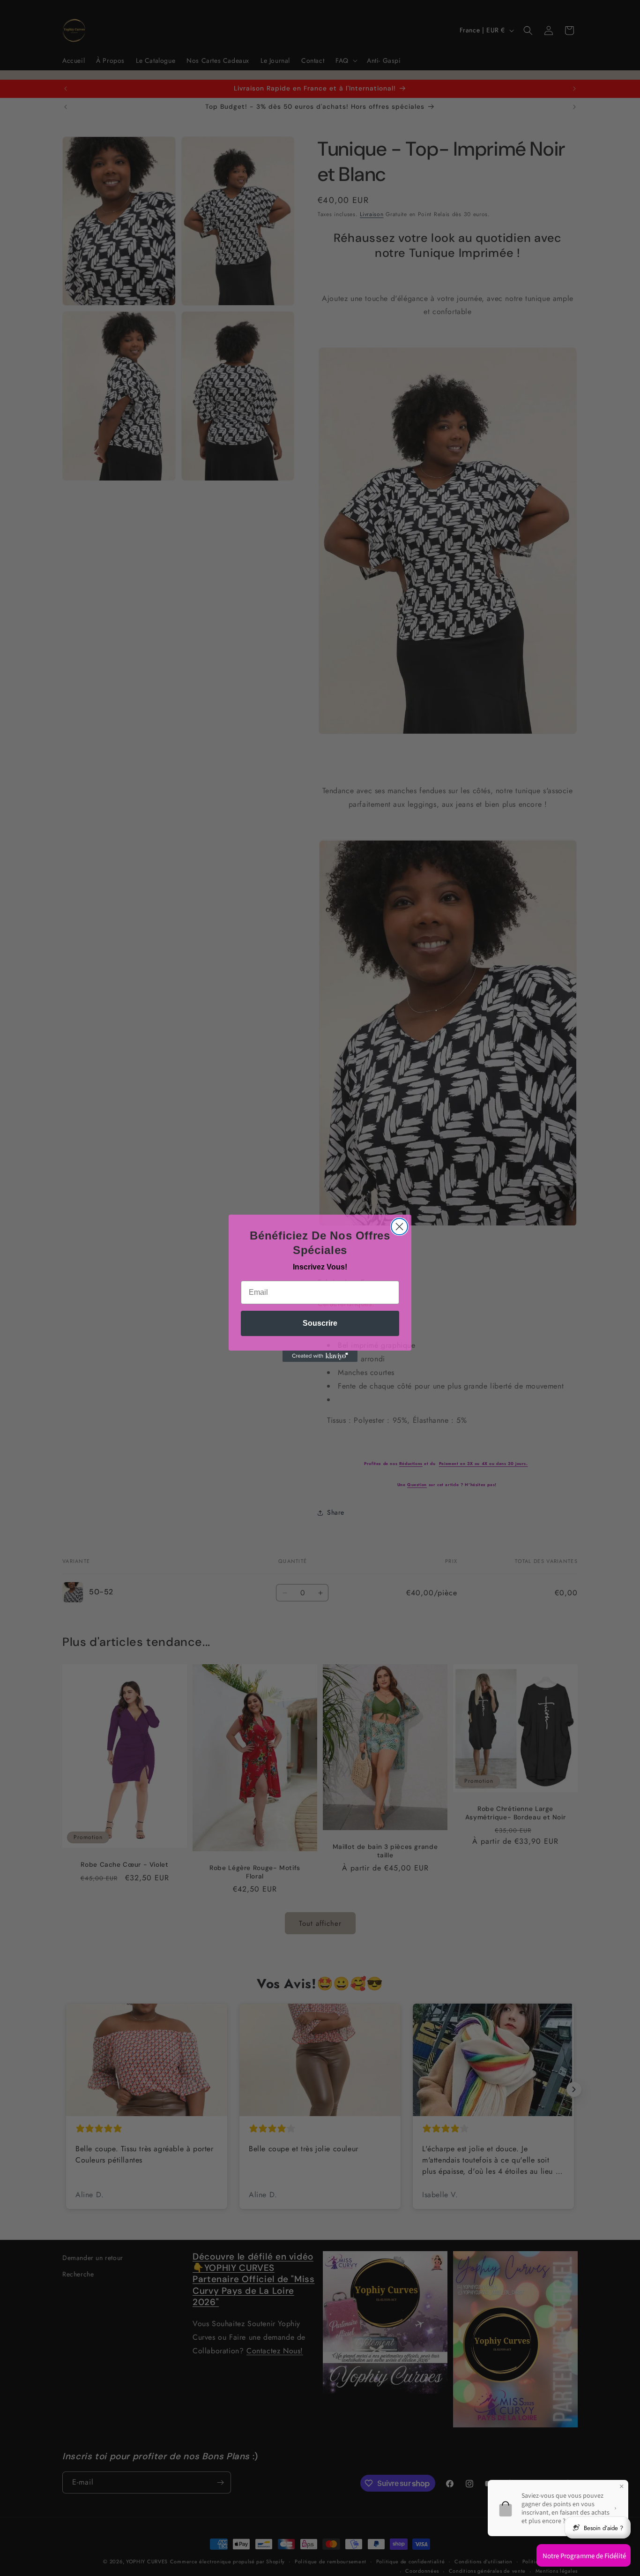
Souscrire (320, 1323)
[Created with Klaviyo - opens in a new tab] (320, 1356)
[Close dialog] (399, 1227)
